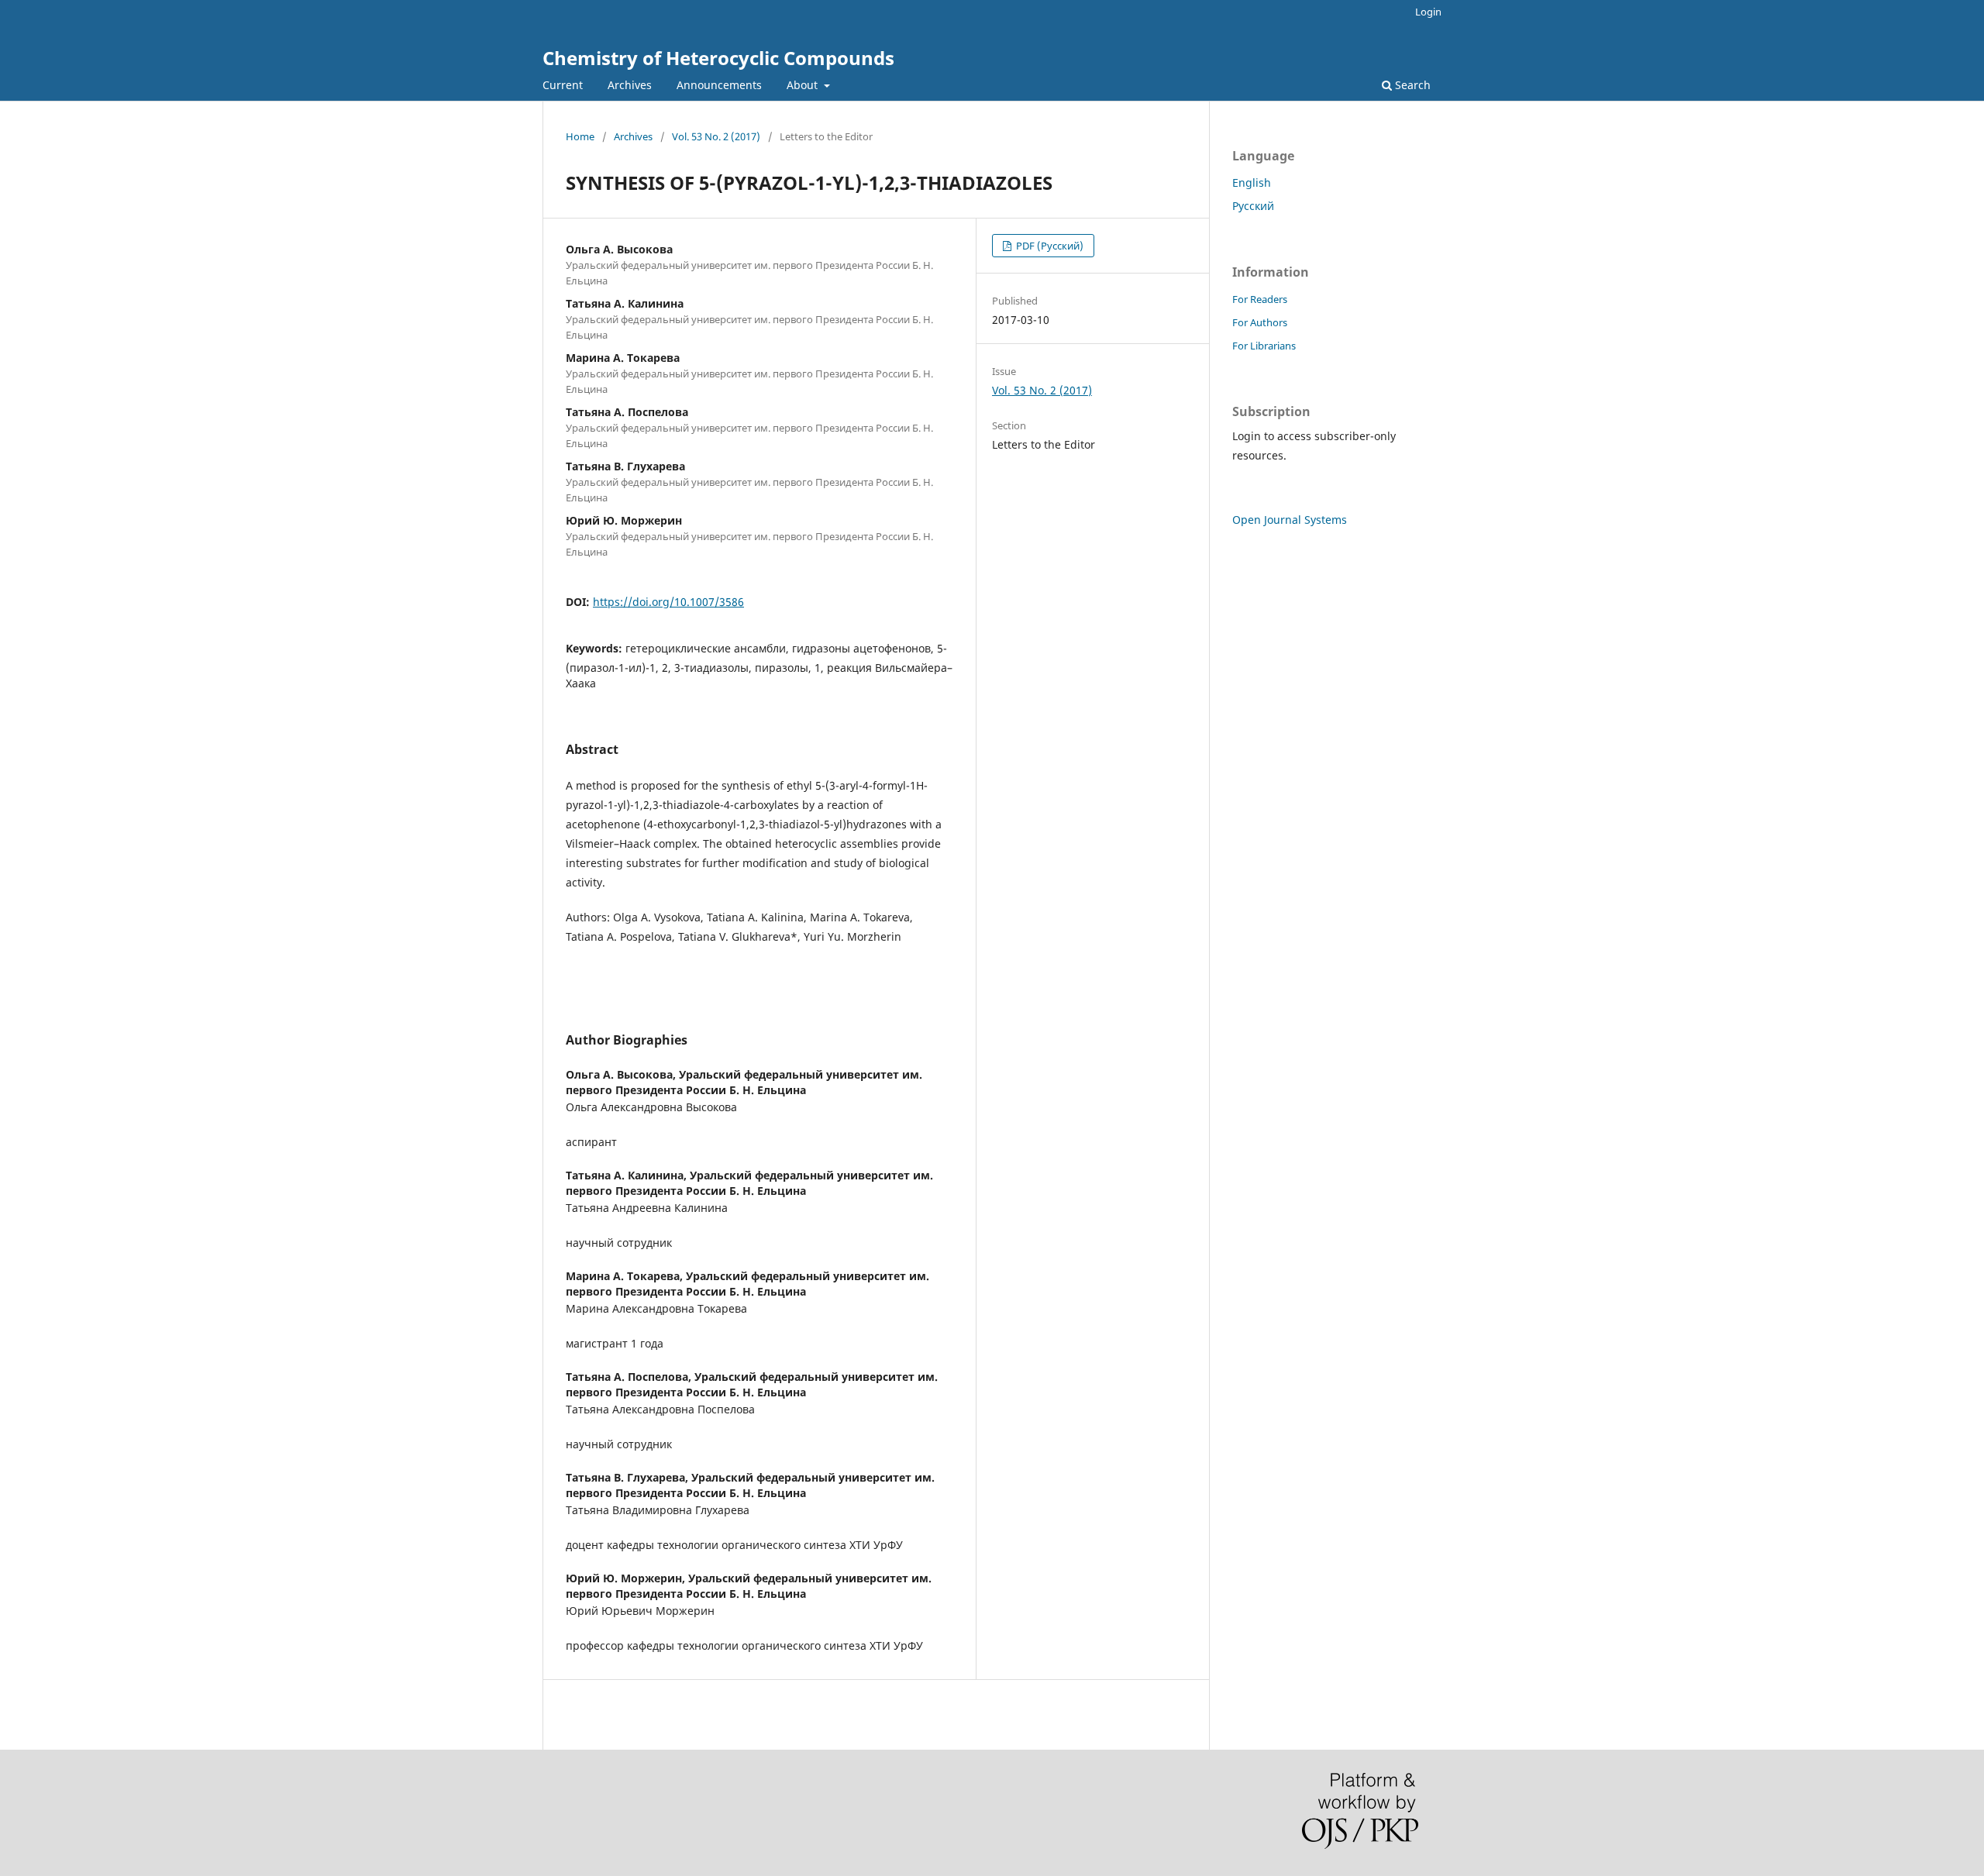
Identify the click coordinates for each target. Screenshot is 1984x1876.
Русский (1253, 206)
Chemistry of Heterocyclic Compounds (718, 58)
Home (580, 136)
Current (563, 85)
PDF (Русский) (1049, 246)
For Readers (1260, 299)
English (1252, 182)
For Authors (1260, 322)
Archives (630, 85)
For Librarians (1264, 346)
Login (1428, 12)
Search (1411, 85)
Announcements (719, 85)
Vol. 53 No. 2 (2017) (716, 136)
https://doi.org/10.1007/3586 (668, 602)
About (804, 85)
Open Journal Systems (1290, 520)
